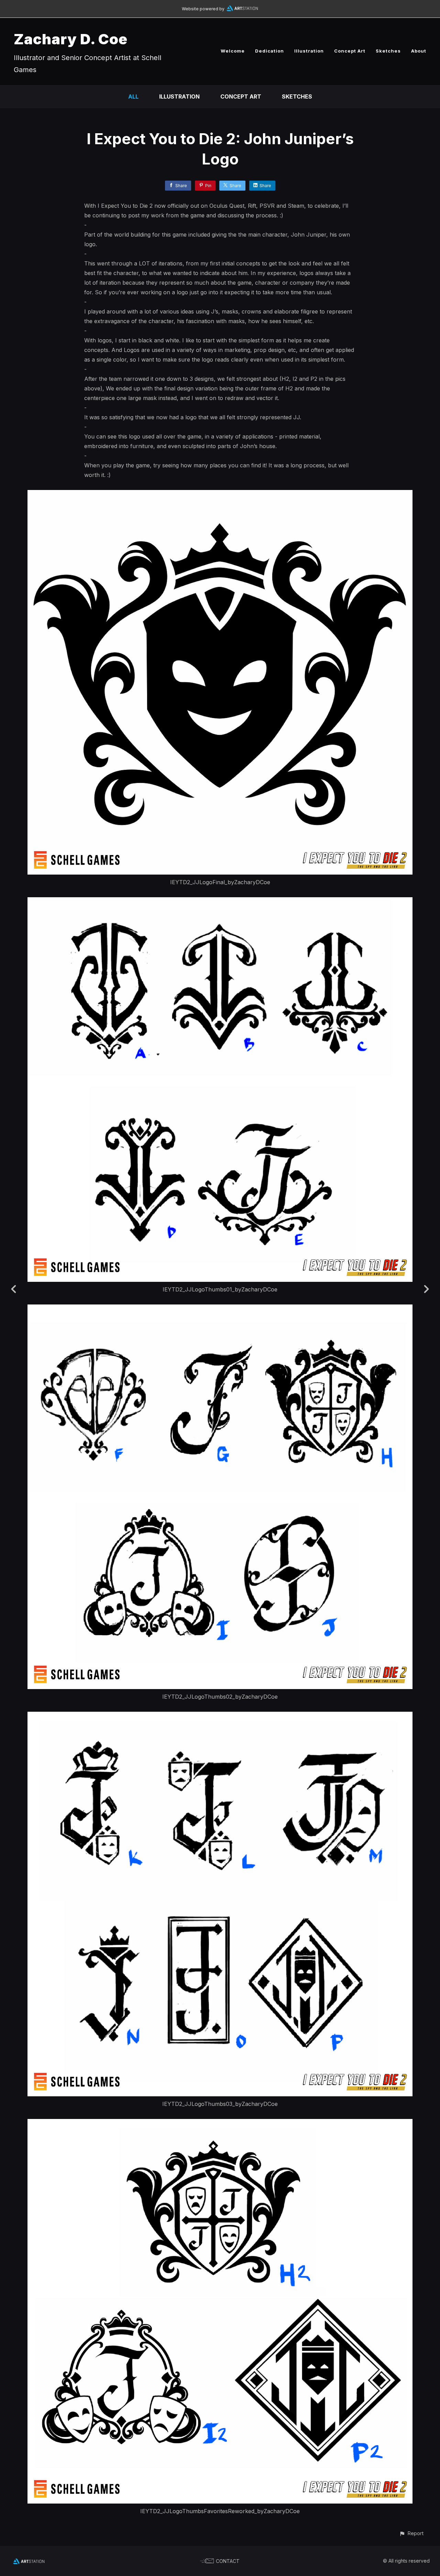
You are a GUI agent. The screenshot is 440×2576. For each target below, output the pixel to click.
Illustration (309, 51)
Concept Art (350, 51)
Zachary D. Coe (71, 39)
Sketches (388, 51)
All (133, 96)
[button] (411, 2533)
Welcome (233, 51)
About (419, 51)
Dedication (269, 51)
